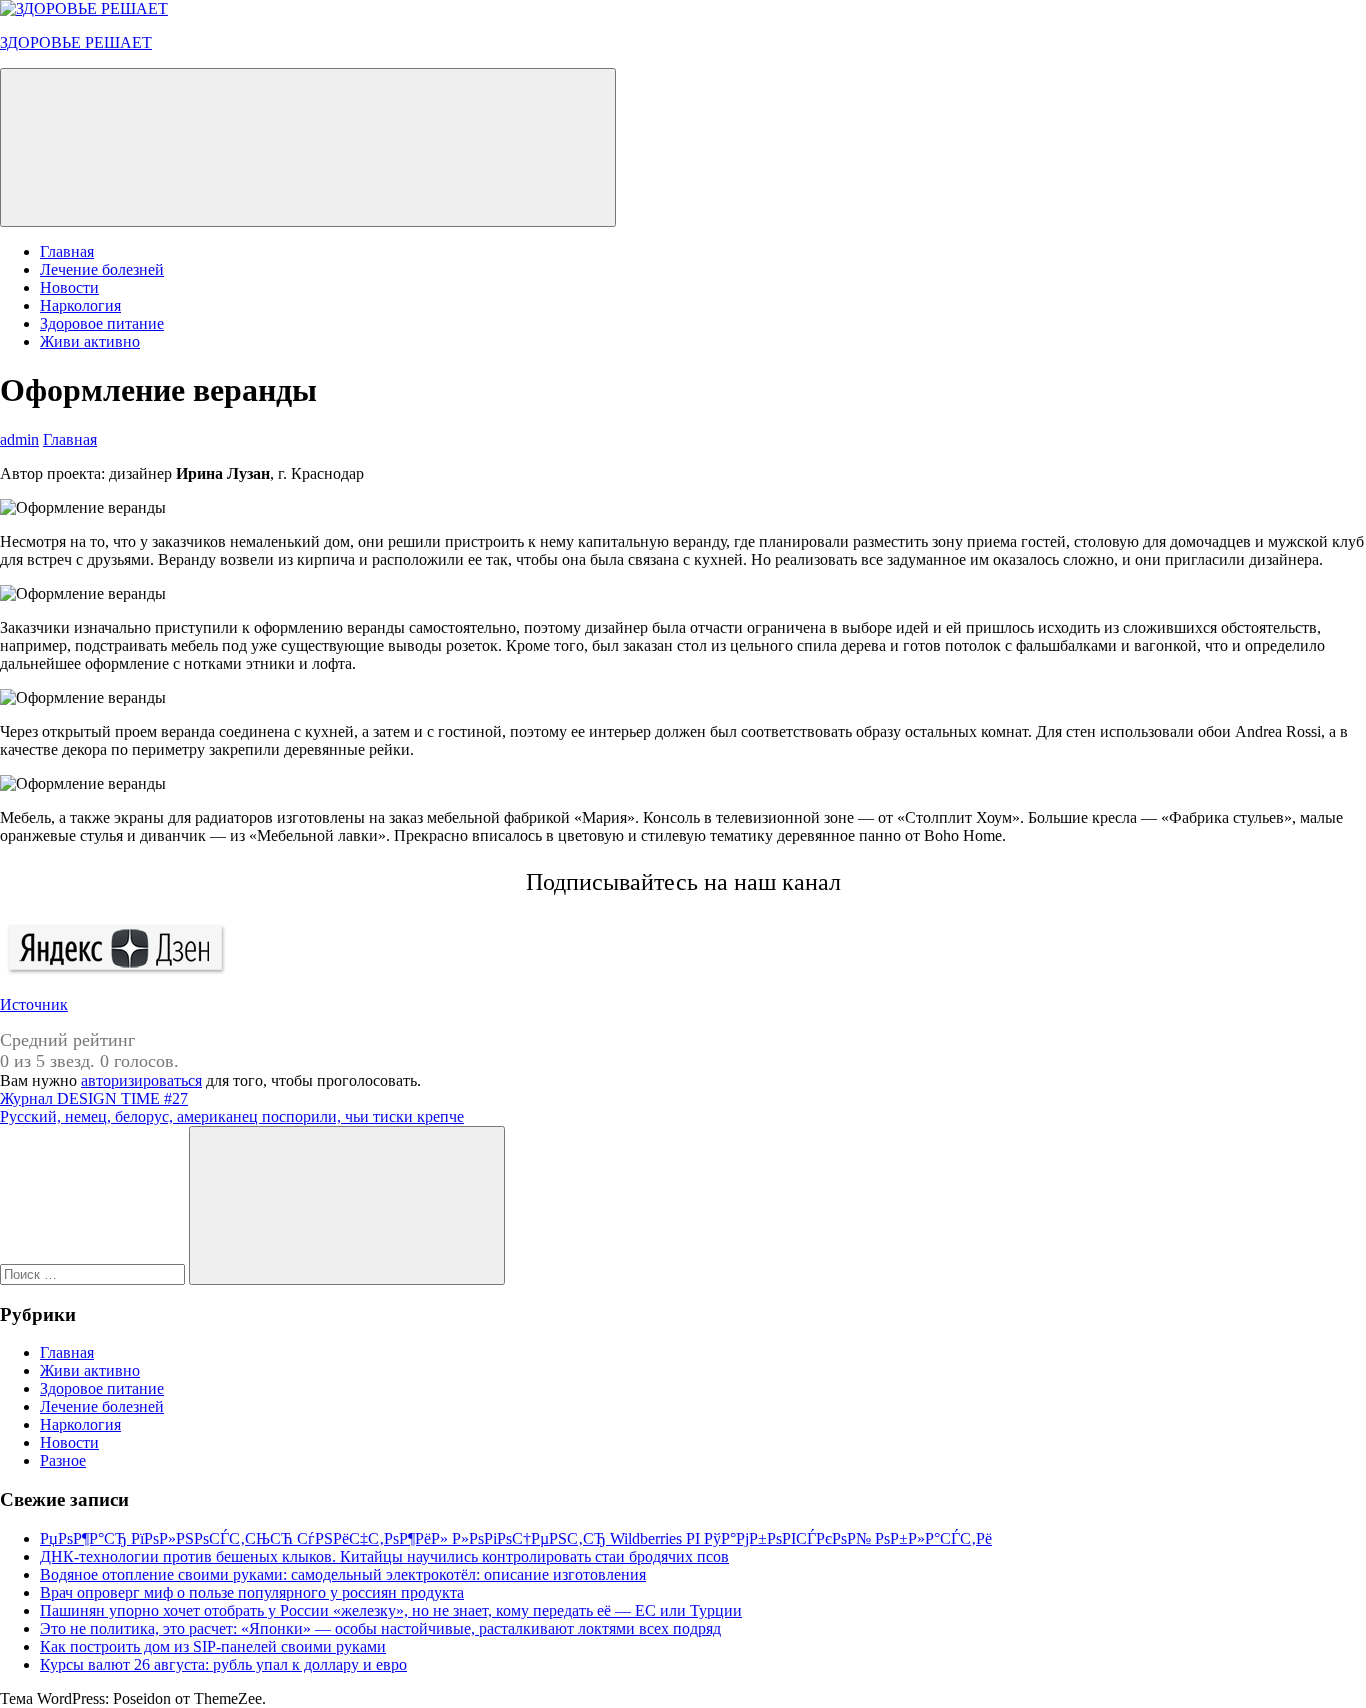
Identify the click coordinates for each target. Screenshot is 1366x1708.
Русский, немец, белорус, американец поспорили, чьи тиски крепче (232, 1116)
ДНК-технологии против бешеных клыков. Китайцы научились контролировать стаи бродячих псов (384, 1556)
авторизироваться (141, 1080)
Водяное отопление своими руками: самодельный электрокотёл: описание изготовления (343, 1574)
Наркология (80, 305)
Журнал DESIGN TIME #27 (94, 1098)
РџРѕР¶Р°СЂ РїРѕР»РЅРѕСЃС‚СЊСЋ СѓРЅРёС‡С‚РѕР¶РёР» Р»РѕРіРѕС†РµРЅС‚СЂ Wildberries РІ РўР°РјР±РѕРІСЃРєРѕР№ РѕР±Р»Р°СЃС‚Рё (516, 1538)
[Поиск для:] (94, 1273)
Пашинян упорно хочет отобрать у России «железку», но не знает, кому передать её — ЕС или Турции (391, 1610)
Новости (69, 287)
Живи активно (90, 341)
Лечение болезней (102, 269)
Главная (67, 251)
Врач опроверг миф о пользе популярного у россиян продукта (252, 1592)
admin (19, 439)
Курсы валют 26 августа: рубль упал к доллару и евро (223, 1664)
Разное (63, 1460)
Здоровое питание (102, 323)
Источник (34, 1004)
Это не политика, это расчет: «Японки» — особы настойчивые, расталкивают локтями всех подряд (380, 1628)
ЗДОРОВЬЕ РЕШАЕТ (76, 42)
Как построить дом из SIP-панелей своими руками (213, 1646)
